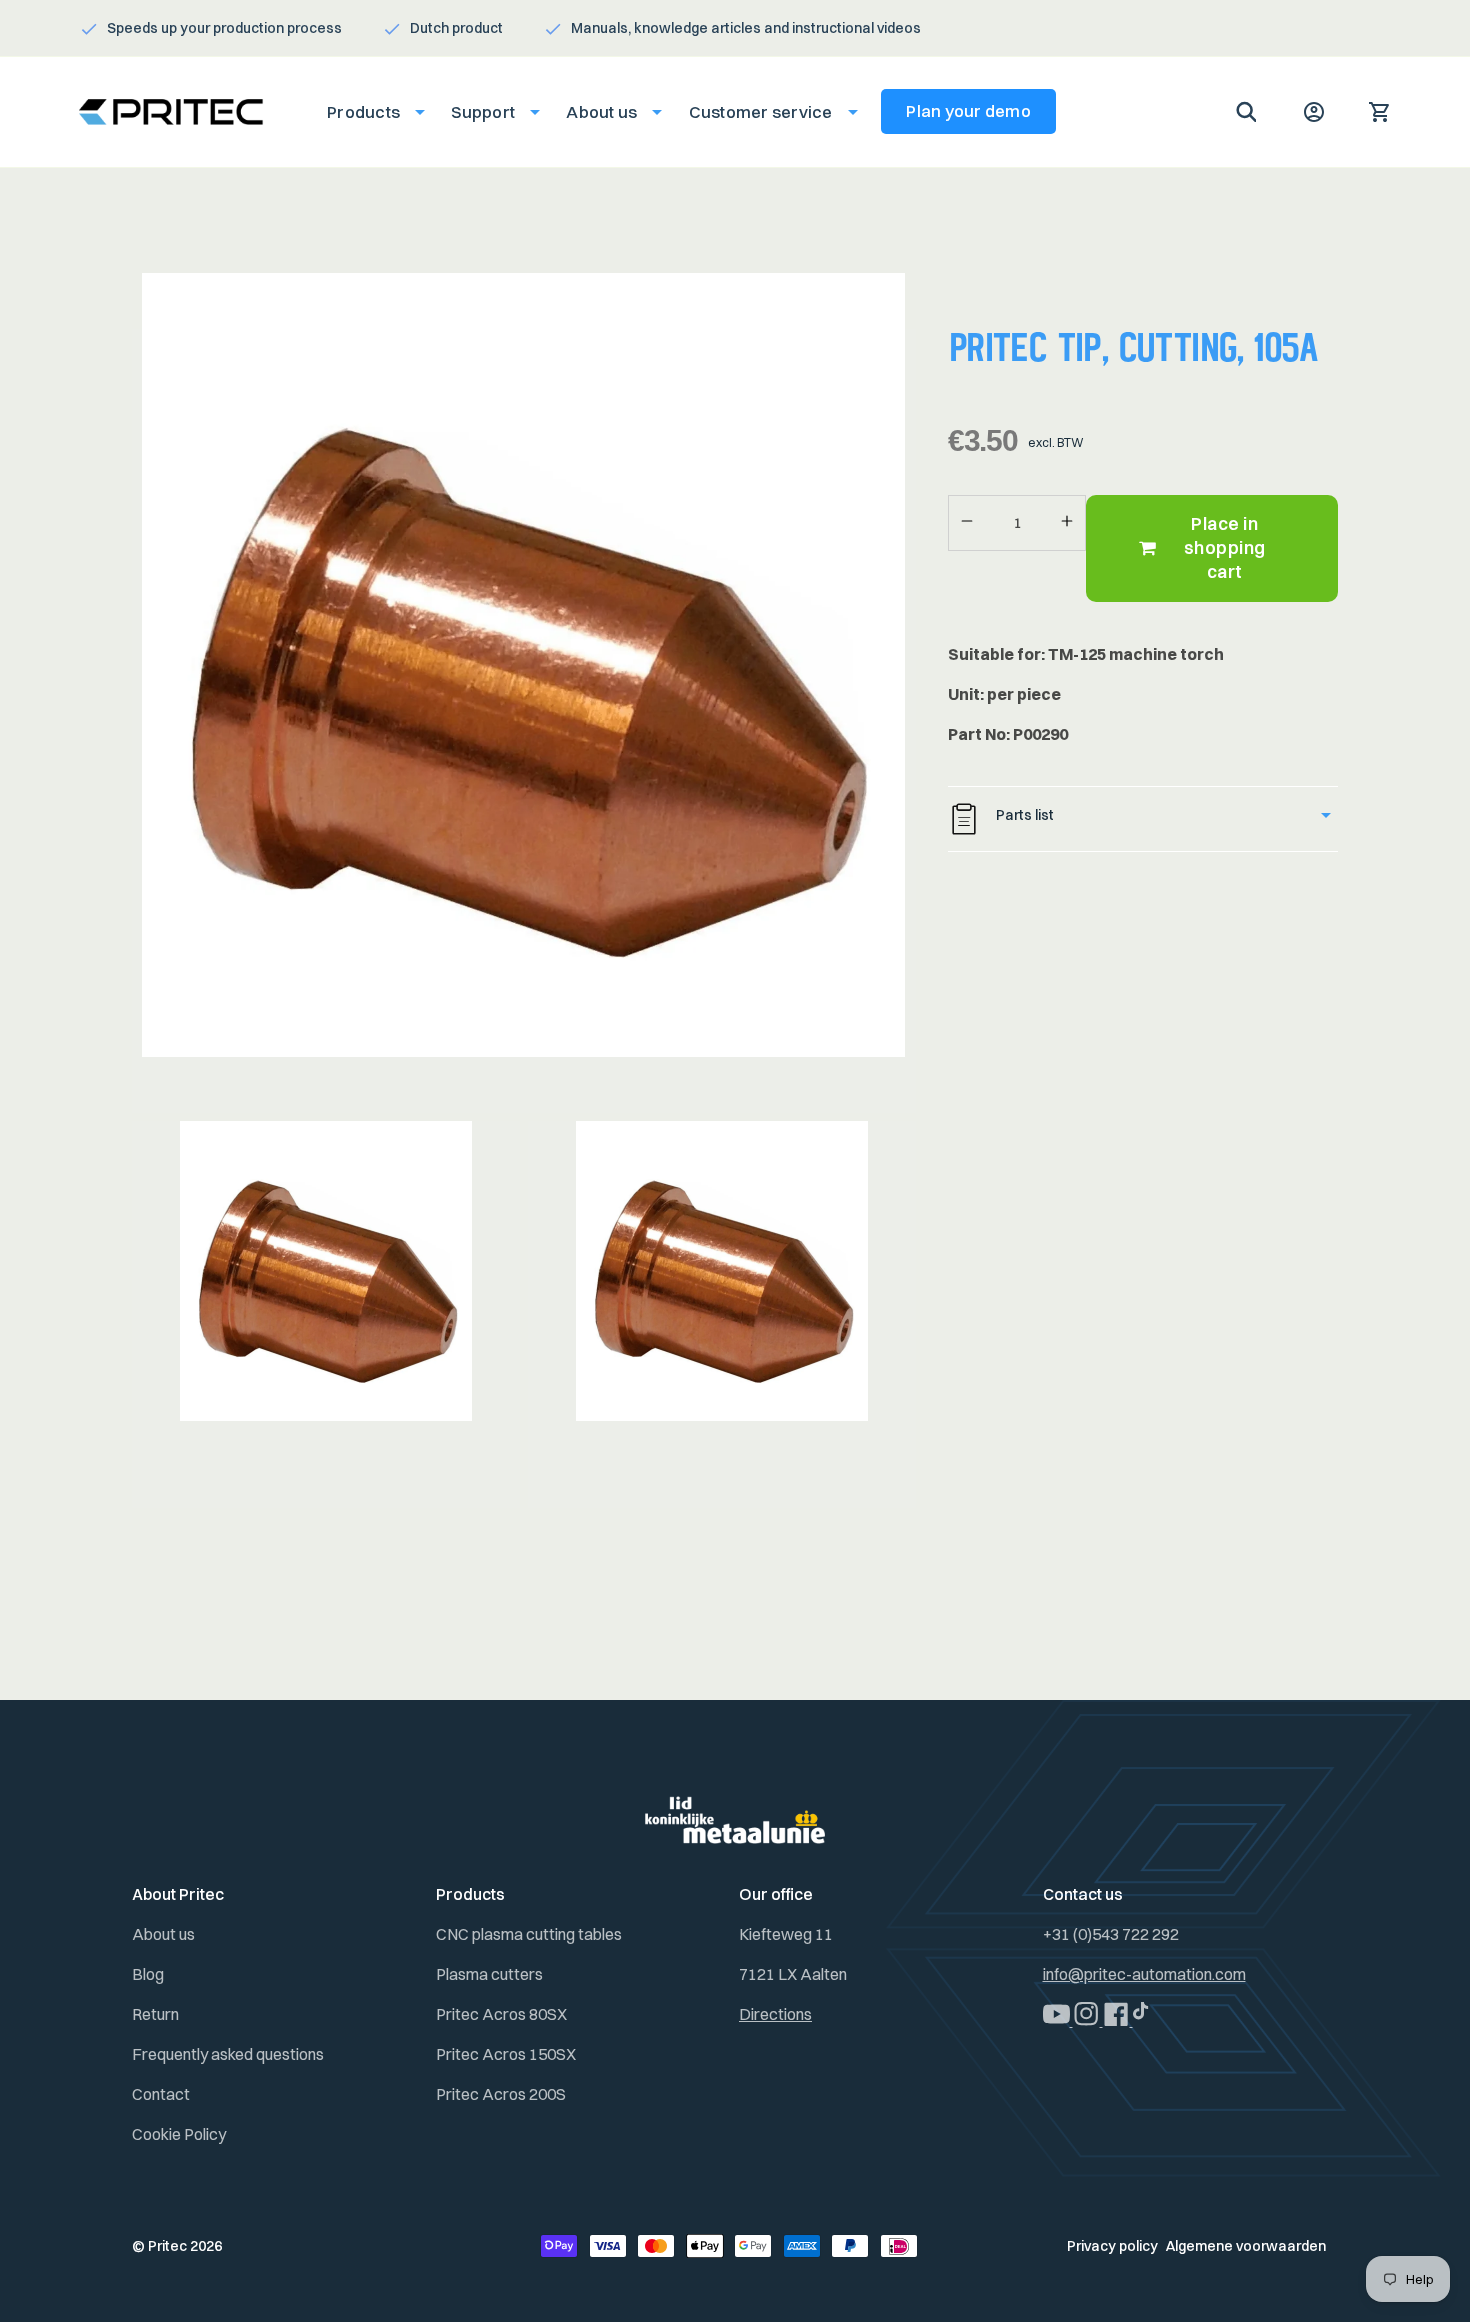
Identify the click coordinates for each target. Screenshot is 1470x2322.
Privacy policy (1112, 2246)
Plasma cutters (489, 1974)
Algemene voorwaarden (1246, 2246)
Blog (148, 1974)
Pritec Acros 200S (501, 2094)
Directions (775, 2014)
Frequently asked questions (228, 2054)
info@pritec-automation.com (1144, 1974)
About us (163, 1934)
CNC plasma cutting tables (529, 1934)
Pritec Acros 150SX (506, 2054)
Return (155, 2014)
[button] (370, 112)
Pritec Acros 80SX (501, 2014)
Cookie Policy (179, 2134)
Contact (161, 2094)
